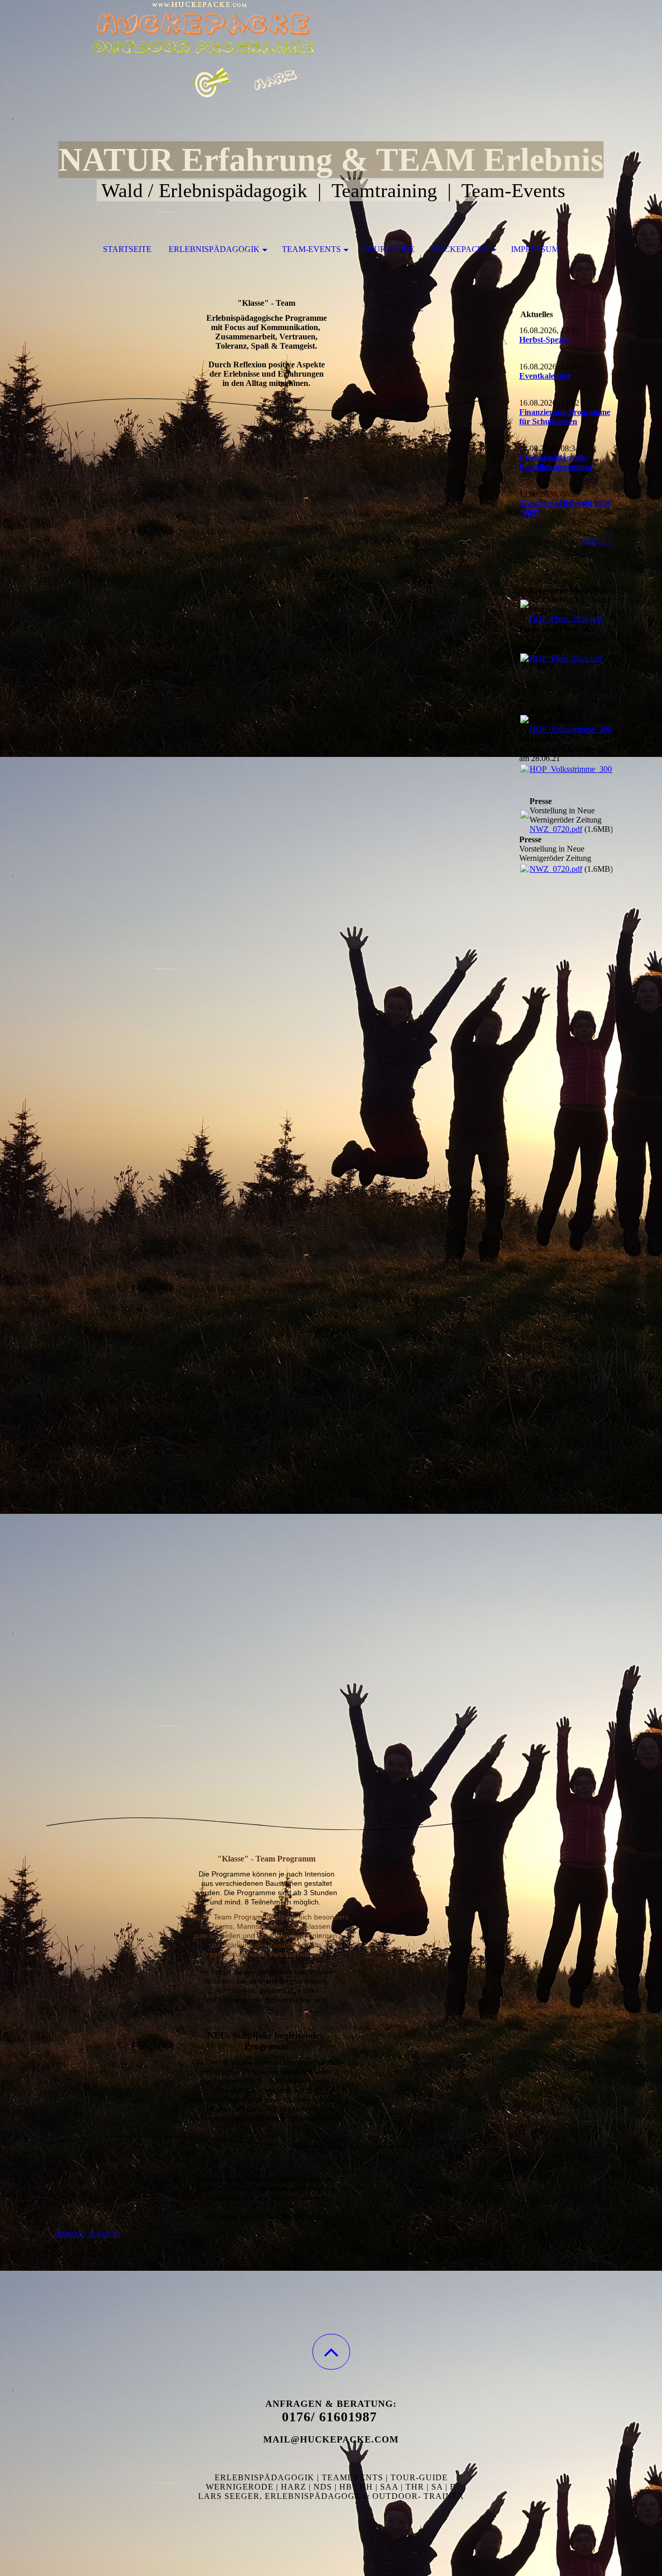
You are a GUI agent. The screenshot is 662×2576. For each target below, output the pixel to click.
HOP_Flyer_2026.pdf (566, 619)
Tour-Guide (389, 249)
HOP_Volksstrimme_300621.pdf (583, 729)
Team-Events (311, 249)
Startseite (127, 249)
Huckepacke (460, 249)
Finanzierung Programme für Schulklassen (565, 417)
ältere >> (597, 540)
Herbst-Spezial (545, 340)
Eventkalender (545, 376)
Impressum (535, 249)
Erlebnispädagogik (214, 249)
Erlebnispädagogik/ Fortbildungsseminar (556, 462)
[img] (331, 52)
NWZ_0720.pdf (556, 829)
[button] (331, 2352)
